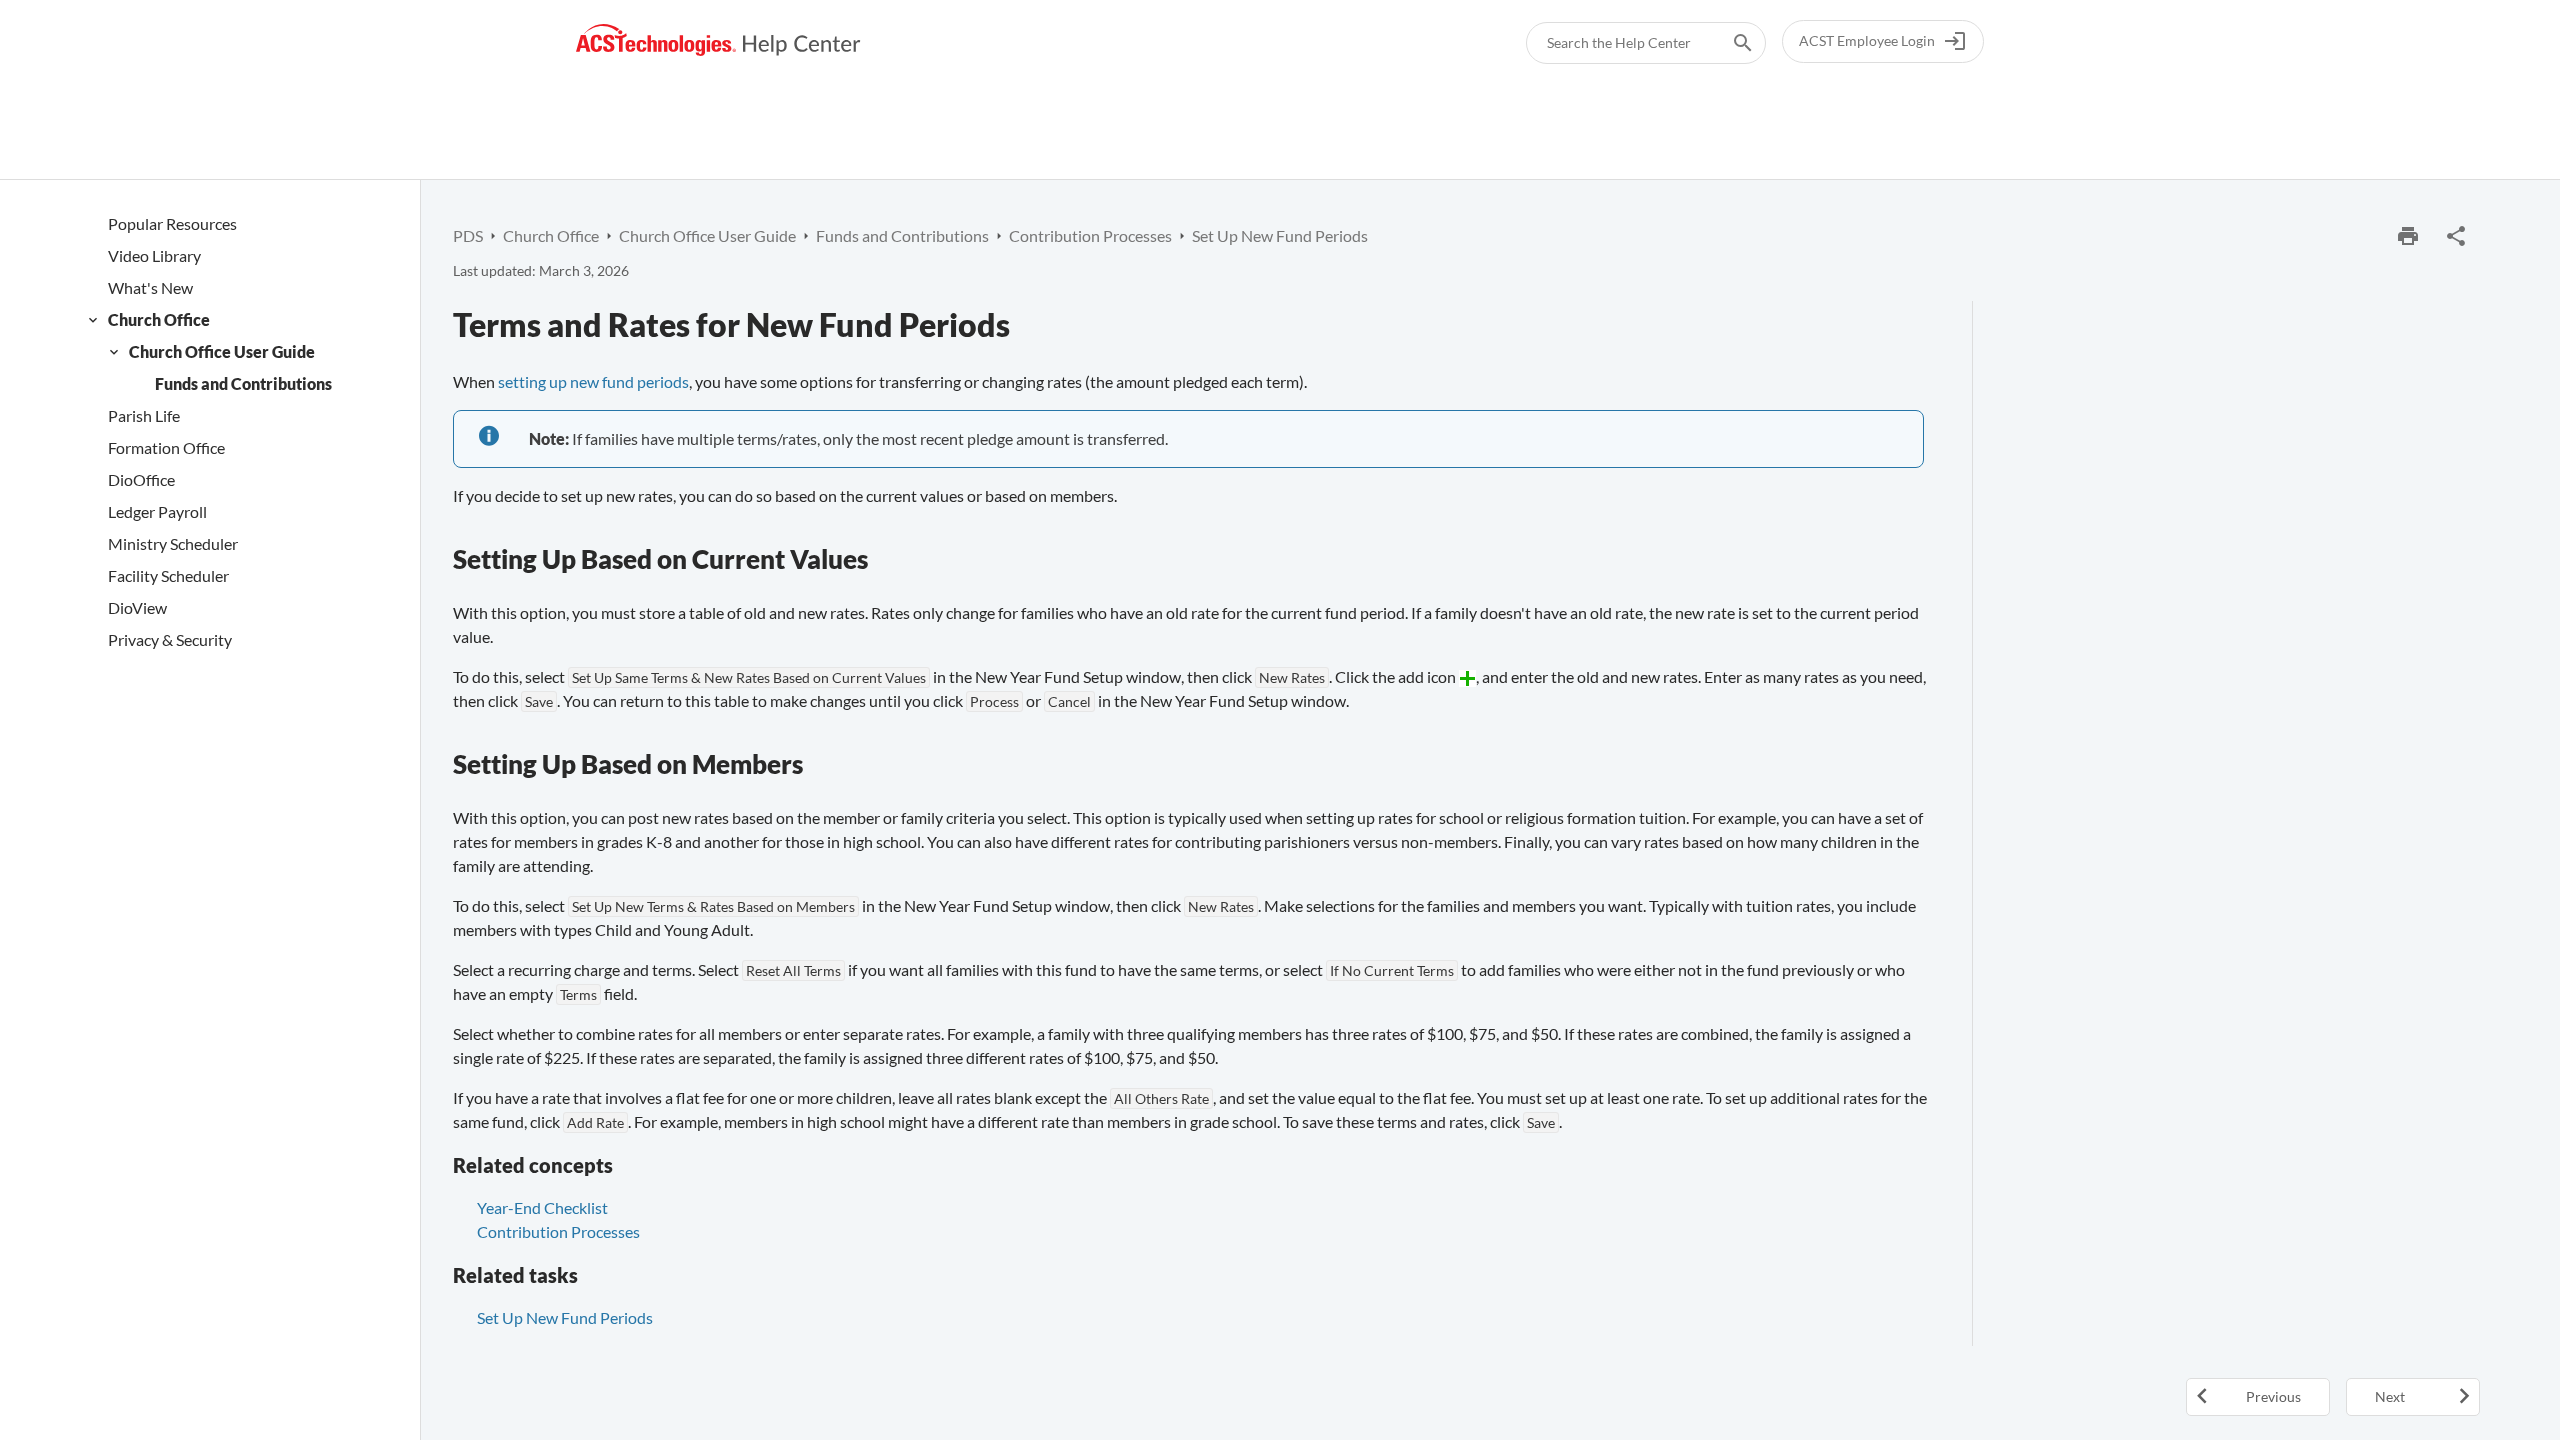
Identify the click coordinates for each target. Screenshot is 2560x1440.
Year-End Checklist (542, 1207)
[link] (718, 40)
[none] (2456, 236)
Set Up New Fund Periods (565, 1317)
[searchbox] (1729, 43)
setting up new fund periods (593, 381)
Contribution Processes (558, 1231)
